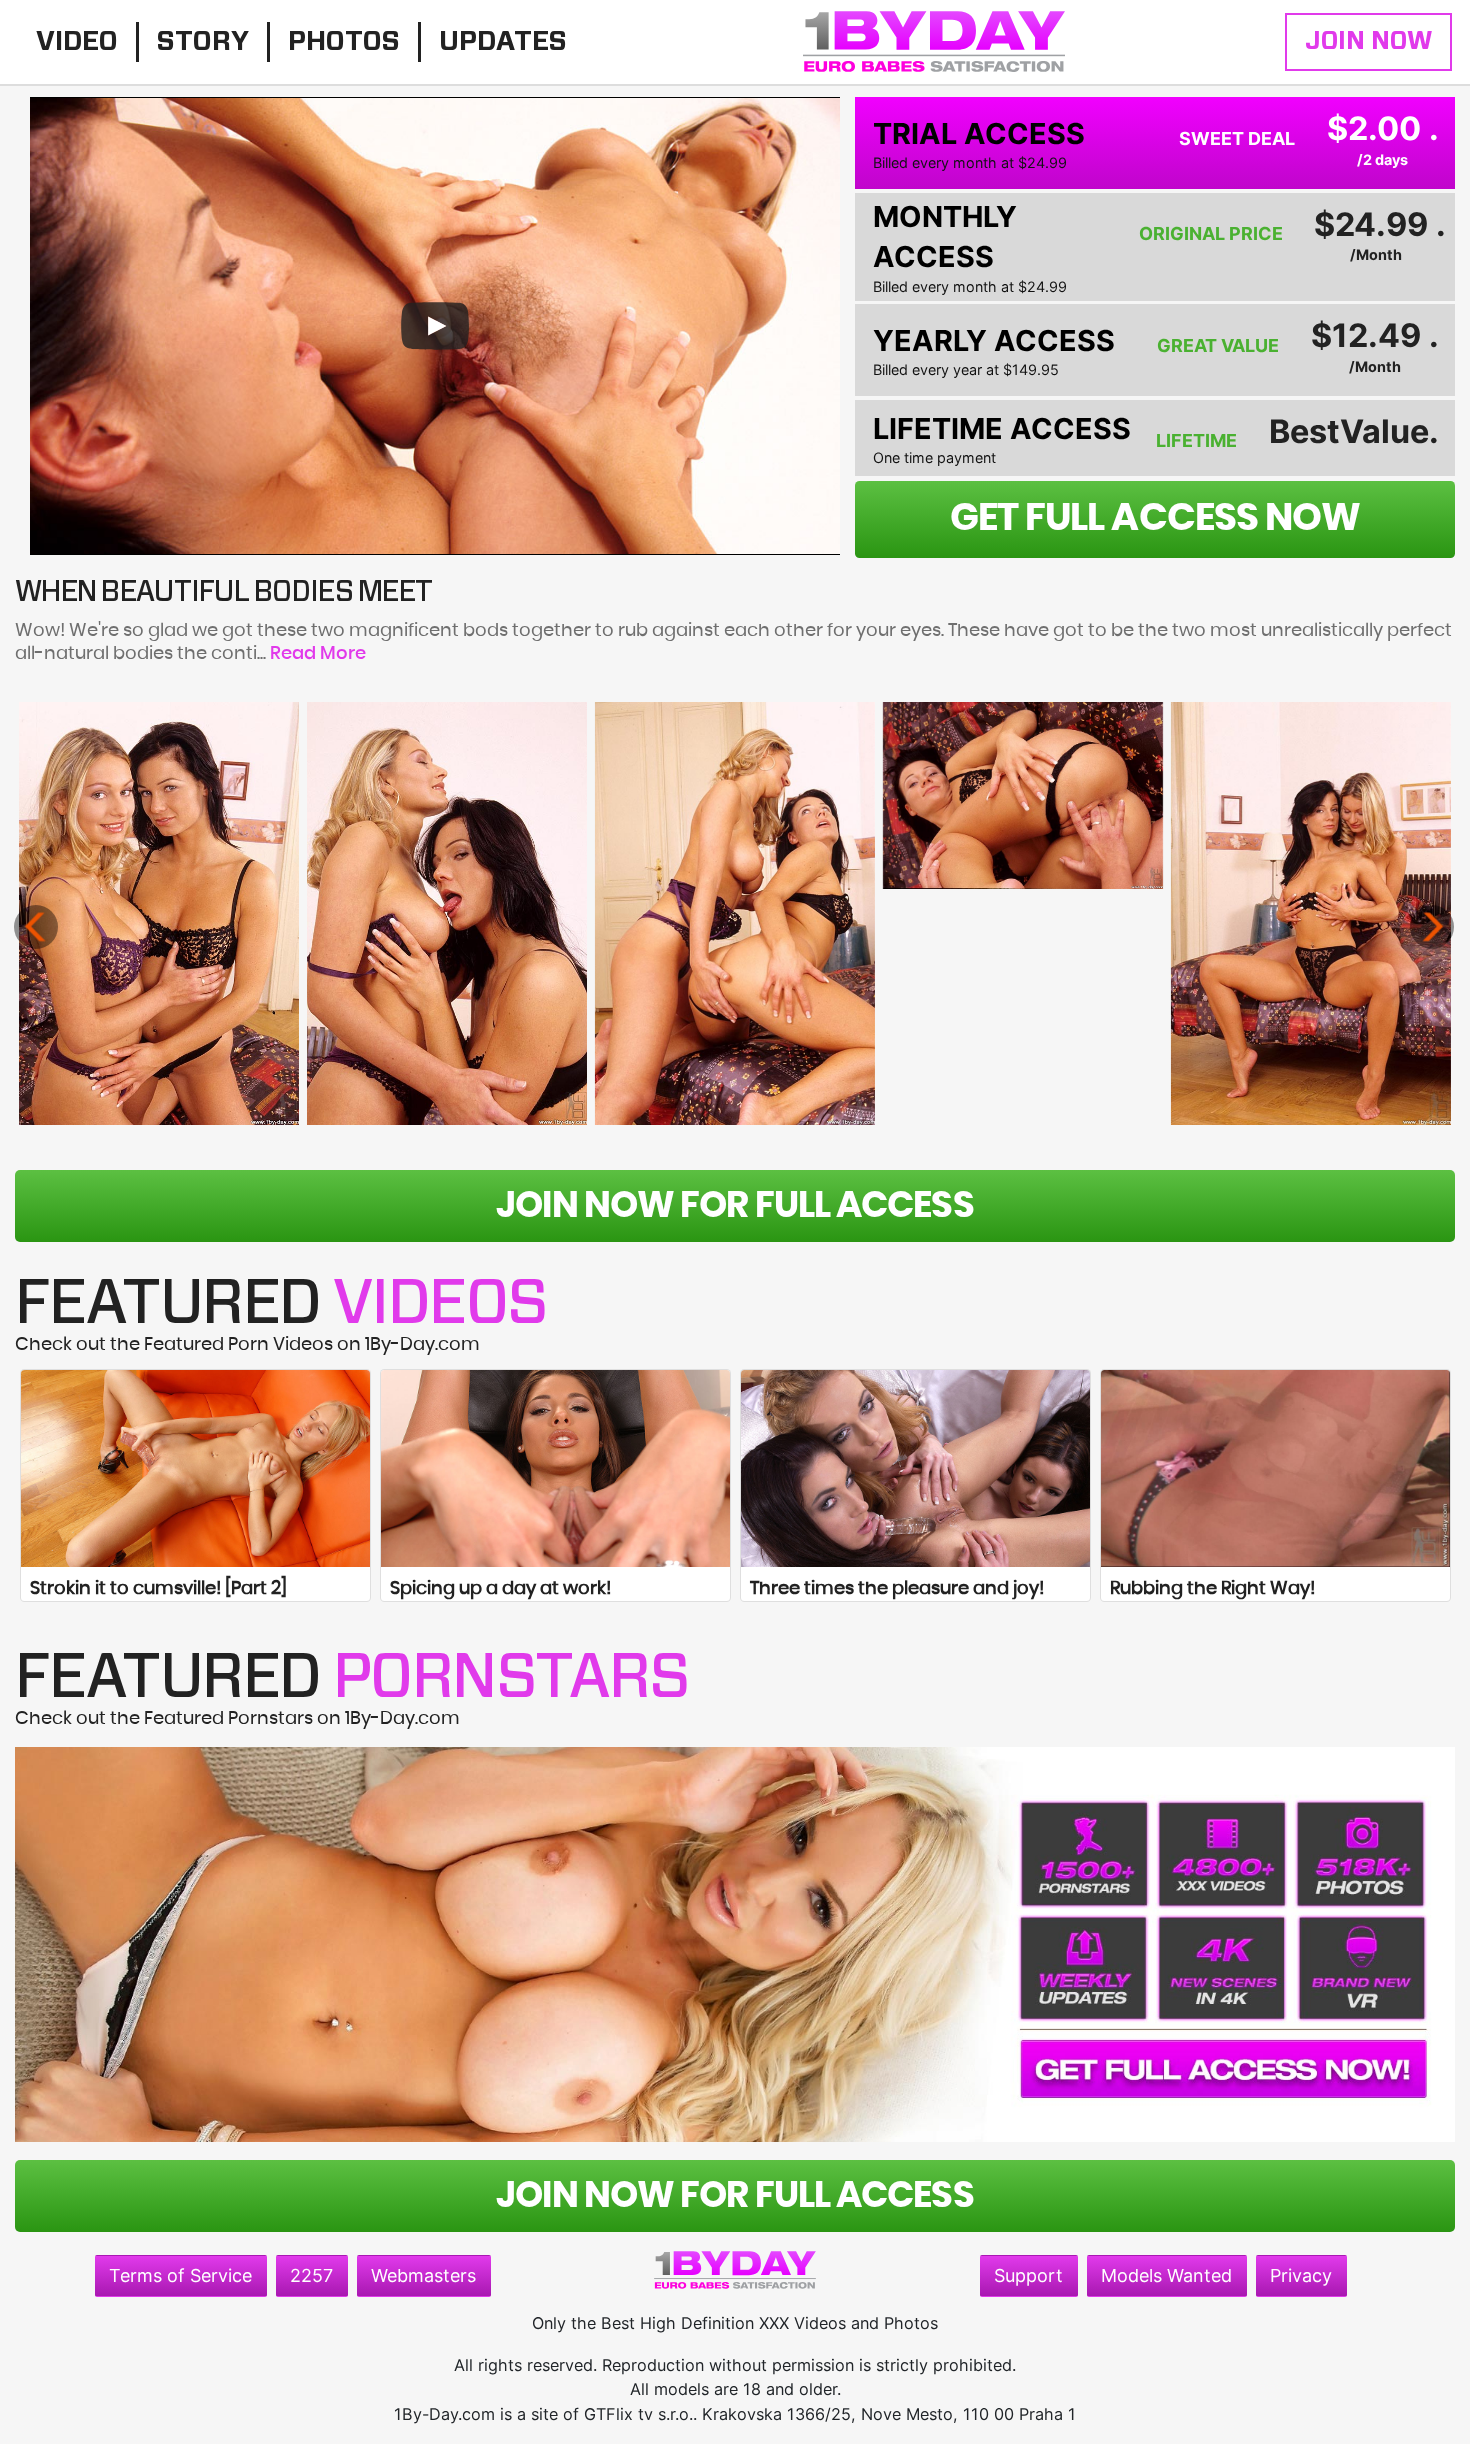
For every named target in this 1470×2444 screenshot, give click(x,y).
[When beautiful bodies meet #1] (159, 913)
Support (1028, 2275)
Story (203, 41)
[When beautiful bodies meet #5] (1311, 913)
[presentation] (36, 927)
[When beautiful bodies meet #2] (447, 913)
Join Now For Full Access (734, 1206)
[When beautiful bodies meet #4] (1023, 795)
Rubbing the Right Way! (1212, 1589)
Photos (344, 41)
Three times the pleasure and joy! (897, 1589)
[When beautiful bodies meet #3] (735, 913)
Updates (503, 41)
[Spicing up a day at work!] (555, 1468)
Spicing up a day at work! (500, 1589)
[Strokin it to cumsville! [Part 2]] (195, 1468)
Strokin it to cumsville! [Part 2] (158, 1589)
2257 (311, 2275)
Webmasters (423, 2275)
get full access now (1155, 519)
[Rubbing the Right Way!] (1275, 1468)
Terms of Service (180, 2275)
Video (77, 41)
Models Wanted (1166, 2275)
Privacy (1301, 2275)
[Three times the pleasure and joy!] (915, 1468)
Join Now (1368, 41)
